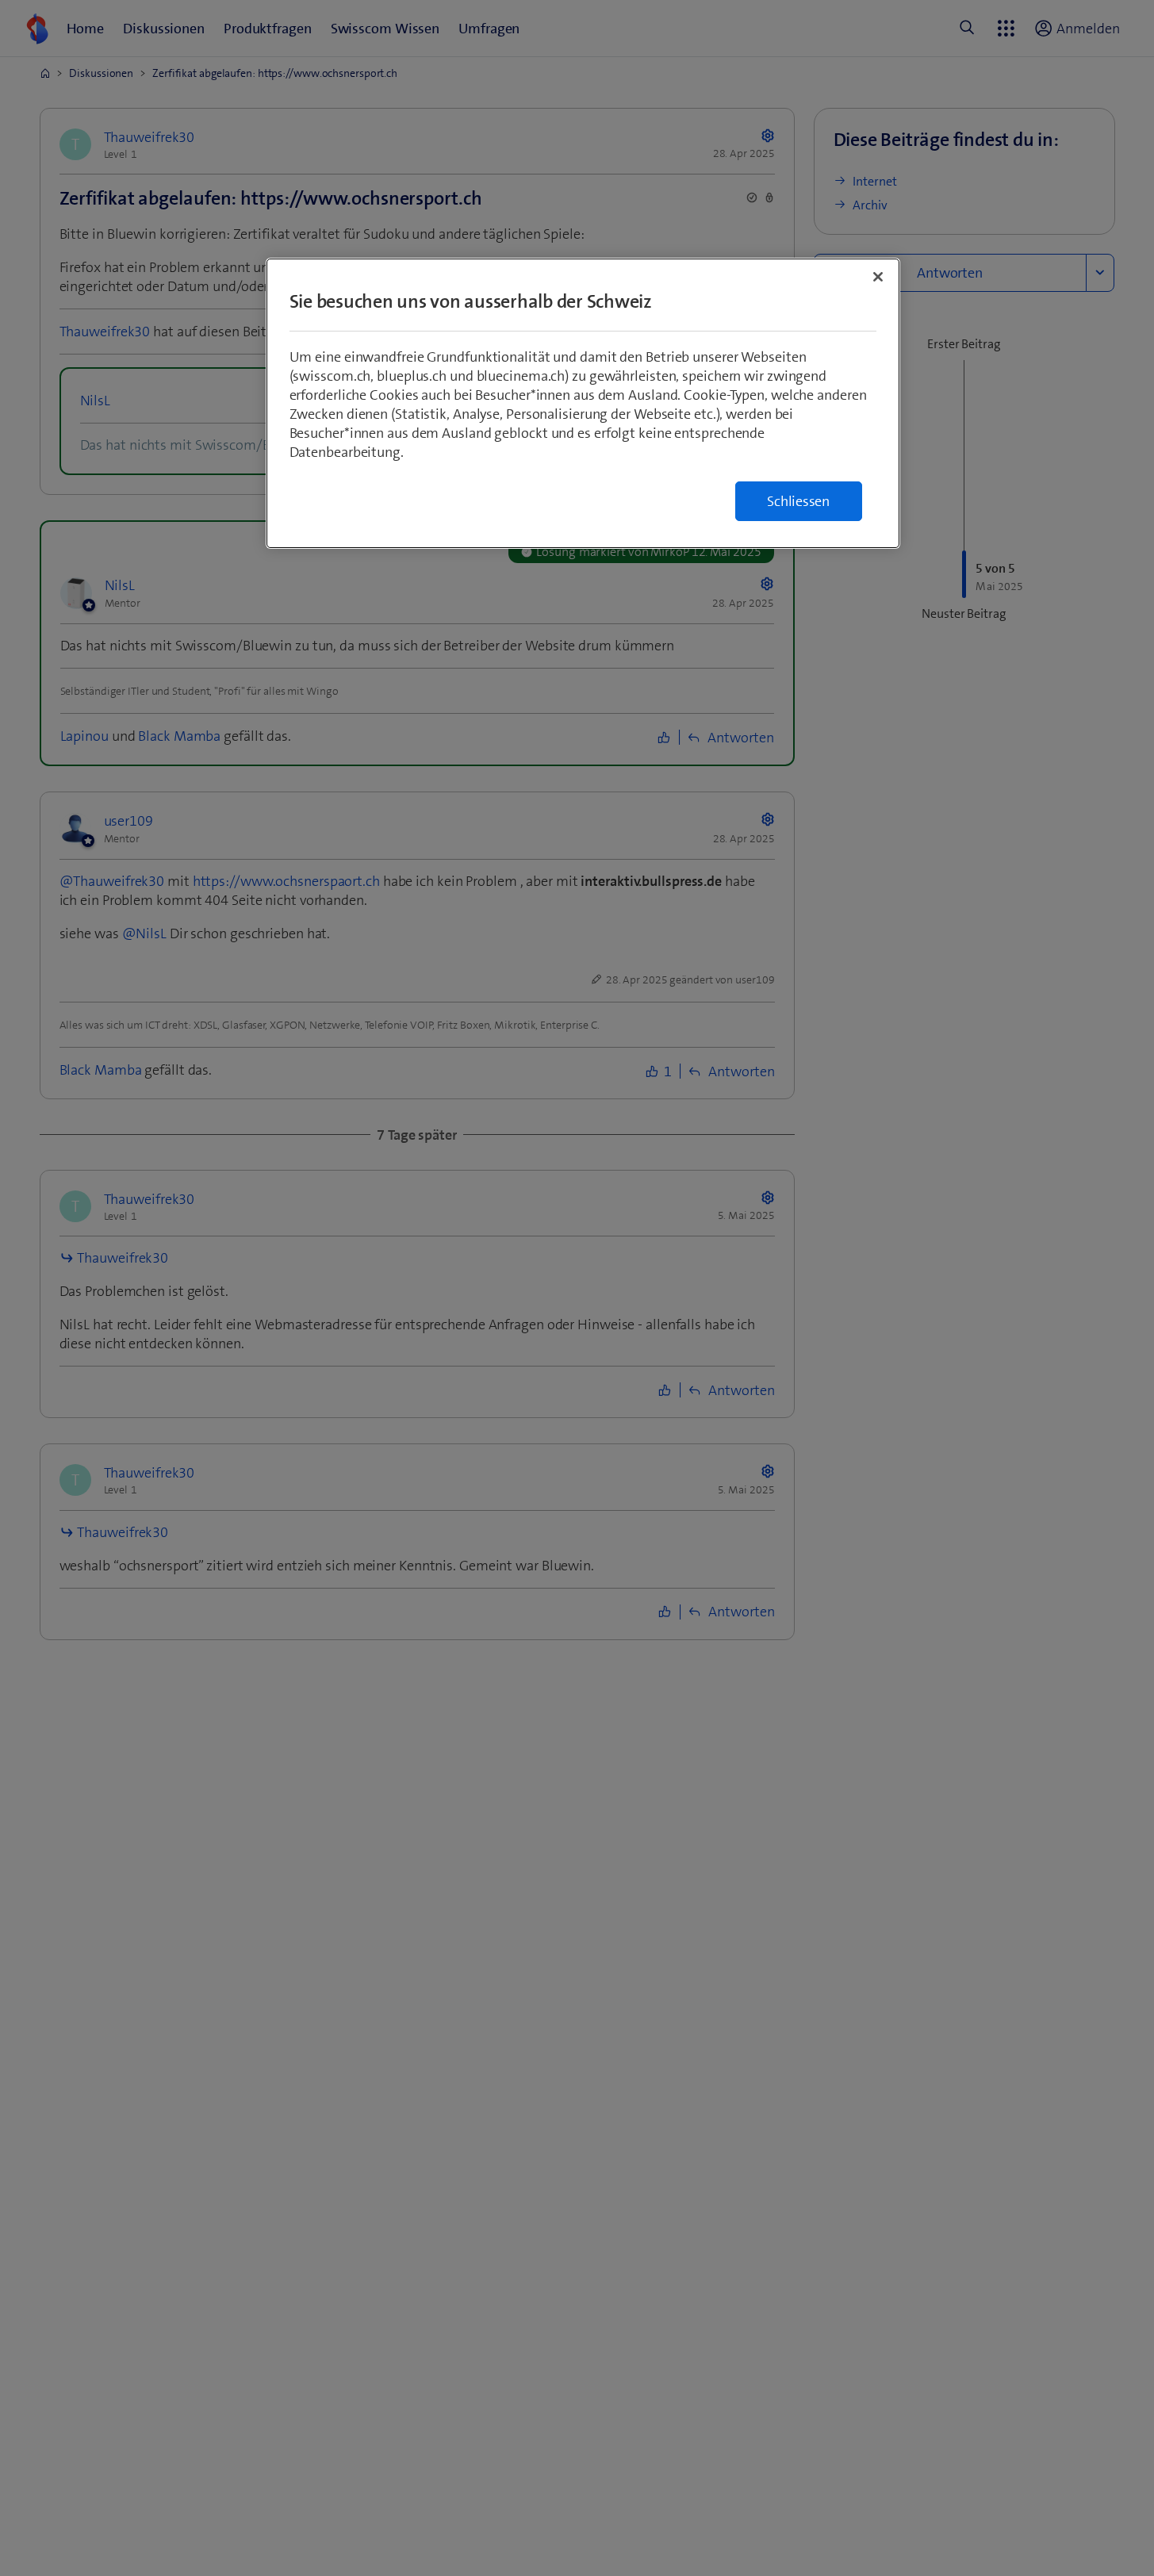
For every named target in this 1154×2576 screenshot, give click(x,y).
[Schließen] (878, 277)
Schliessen (798, 501)
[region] (583, 403)
